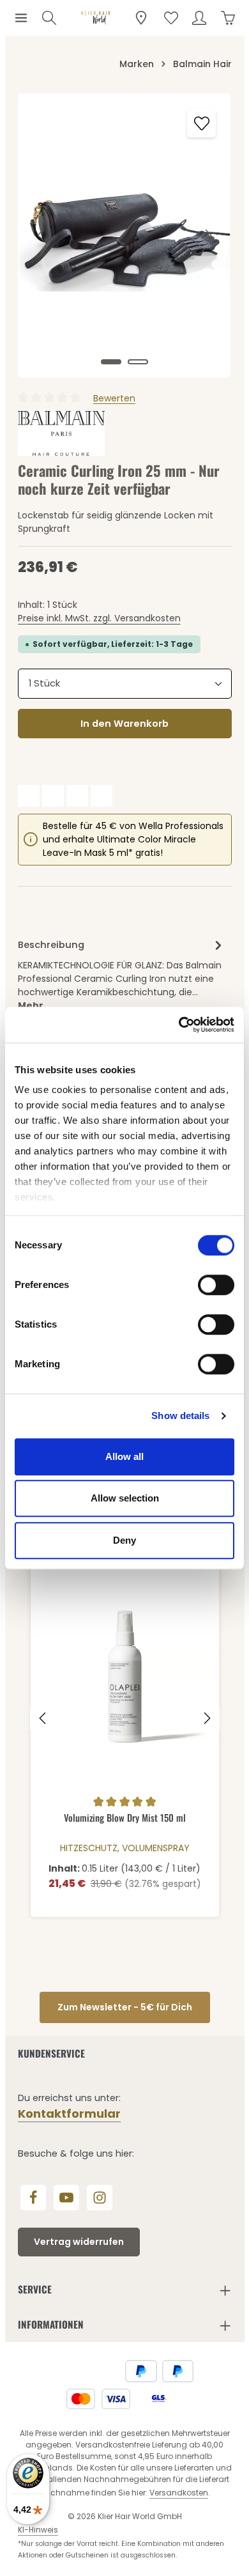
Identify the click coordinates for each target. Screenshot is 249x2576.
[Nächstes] (207, 235)
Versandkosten (179, 2493)
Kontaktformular (69, 2114)
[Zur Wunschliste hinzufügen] (201, 123)
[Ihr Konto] (199, 18)
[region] (125, 236)
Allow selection (125, 1498)
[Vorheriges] (41, 235)
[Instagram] (100, 2198)
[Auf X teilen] (53, 796)
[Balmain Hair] (62, 433)
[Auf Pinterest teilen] (77, 796)
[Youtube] (66, 2198)
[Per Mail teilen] (102, 796)
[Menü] (21, 18)
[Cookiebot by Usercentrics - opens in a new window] (179, 1025)
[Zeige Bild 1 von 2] (111, 362)
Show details (180, 1416)
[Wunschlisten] (171, 18)
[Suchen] (49, 18)
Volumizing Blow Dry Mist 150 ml (125, 1818)
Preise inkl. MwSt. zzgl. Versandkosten (99, 618)
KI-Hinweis (38, 2530)
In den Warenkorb (124, 723)
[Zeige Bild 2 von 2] (138, 362)
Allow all (124, 1456)
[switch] (216, 1285)
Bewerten (114, 398)
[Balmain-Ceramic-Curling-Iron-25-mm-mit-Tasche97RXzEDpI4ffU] (124, 236)
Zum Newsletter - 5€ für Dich (125, 2007)
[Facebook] (33, 2198)
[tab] (122, 974)
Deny (124, 1540)
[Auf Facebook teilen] (29, 796)
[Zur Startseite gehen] (96, 18)
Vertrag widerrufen (79, 2242)
